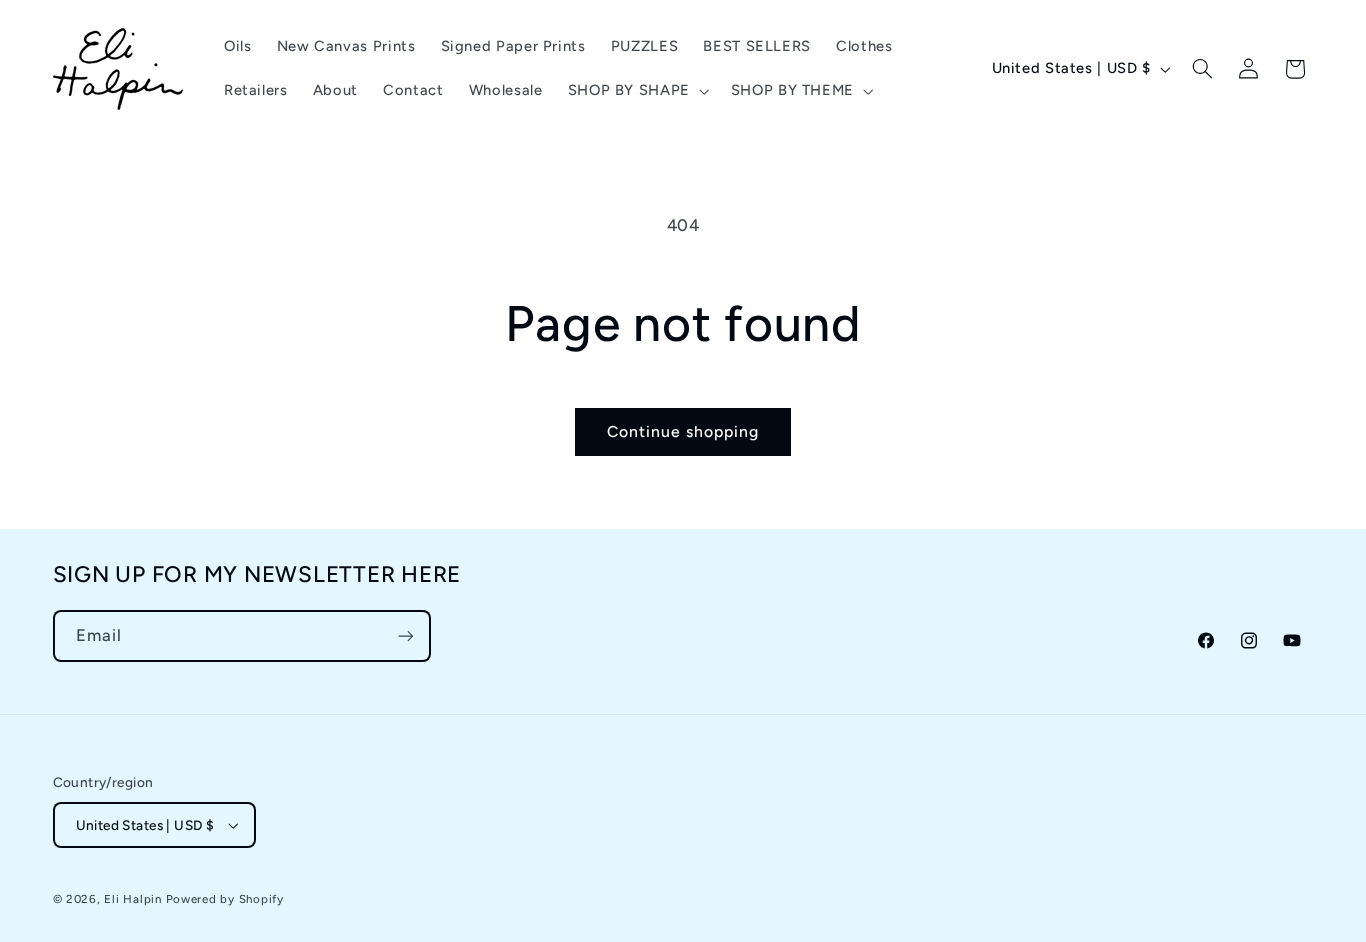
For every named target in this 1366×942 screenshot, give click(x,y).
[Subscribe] (405, 635)
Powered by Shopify (225, 899)
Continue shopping (683, 431)
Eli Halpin (132, 899)
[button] (636, 91)
